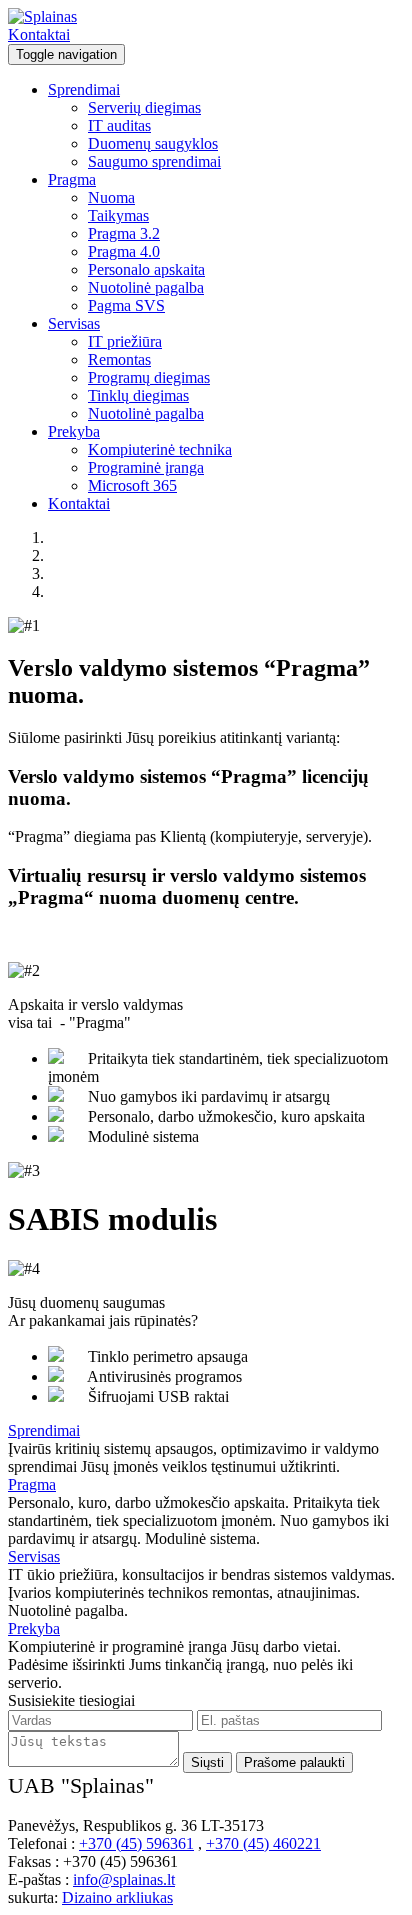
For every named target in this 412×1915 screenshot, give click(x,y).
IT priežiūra (125, 341)
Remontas (119, 359)
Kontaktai (39, 34)
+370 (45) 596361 (136, 1843)
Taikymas (118, 215)
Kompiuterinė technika (160, 449)
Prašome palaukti (294, 1762)
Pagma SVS (126, 305)
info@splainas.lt (124, 1879)
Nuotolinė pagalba (146, 287)
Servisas (74, 323)
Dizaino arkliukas (117, 1897)
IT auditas (119, 125)
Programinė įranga (146, 467)
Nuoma (111, 197)
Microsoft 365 (132, 485)
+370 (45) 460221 (263, 1843)
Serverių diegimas (144, 107)
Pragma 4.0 (124, 251)
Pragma (72, 179)
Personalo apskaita (146, 269)
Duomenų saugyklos (153, 143)
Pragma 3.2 (124, 233)
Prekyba (74, 431)
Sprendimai (84, 89)
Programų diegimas (149, 377)
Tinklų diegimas (138, 395)
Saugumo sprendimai (154, 161)
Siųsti (207, 1762)
